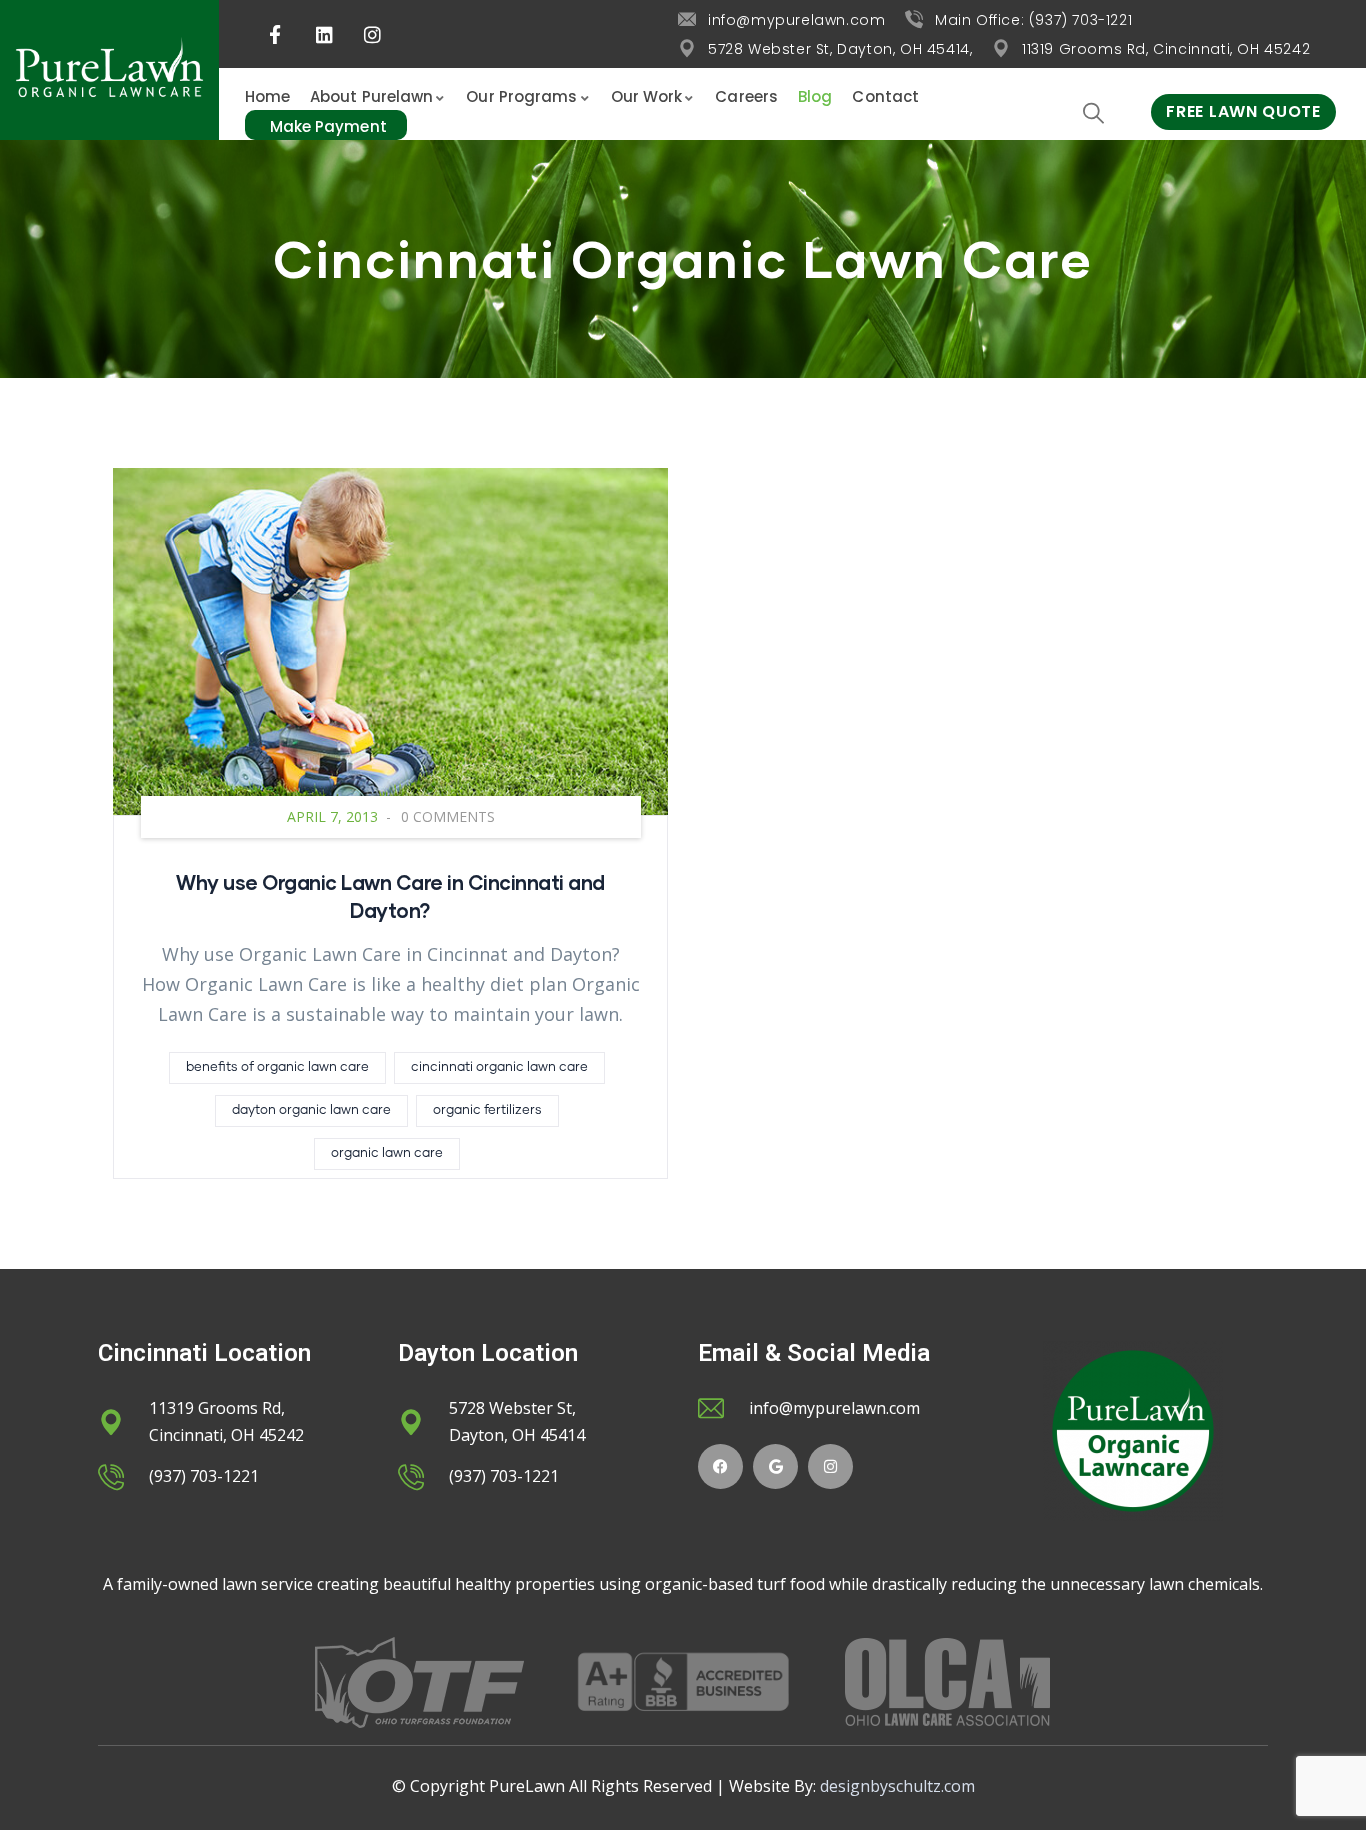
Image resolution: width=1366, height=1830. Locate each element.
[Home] (109, 70)
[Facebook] (720, 1466)
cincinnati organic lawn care (499, 1067)
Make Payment (328, 126)
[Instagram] (830, 1466)
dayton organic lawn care (311, 1110)
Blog (815, 96)
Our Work (647, 96)
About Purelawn (371, 96)
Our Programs (521, 96)
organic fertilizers (487, 1110)
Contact (885, 96)
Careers (746, 96)
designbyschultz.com (897, 1786)
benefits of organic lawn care (277, 1067)
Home (267, 96)
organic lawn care (387, 1153)
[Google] (775, 1466)
